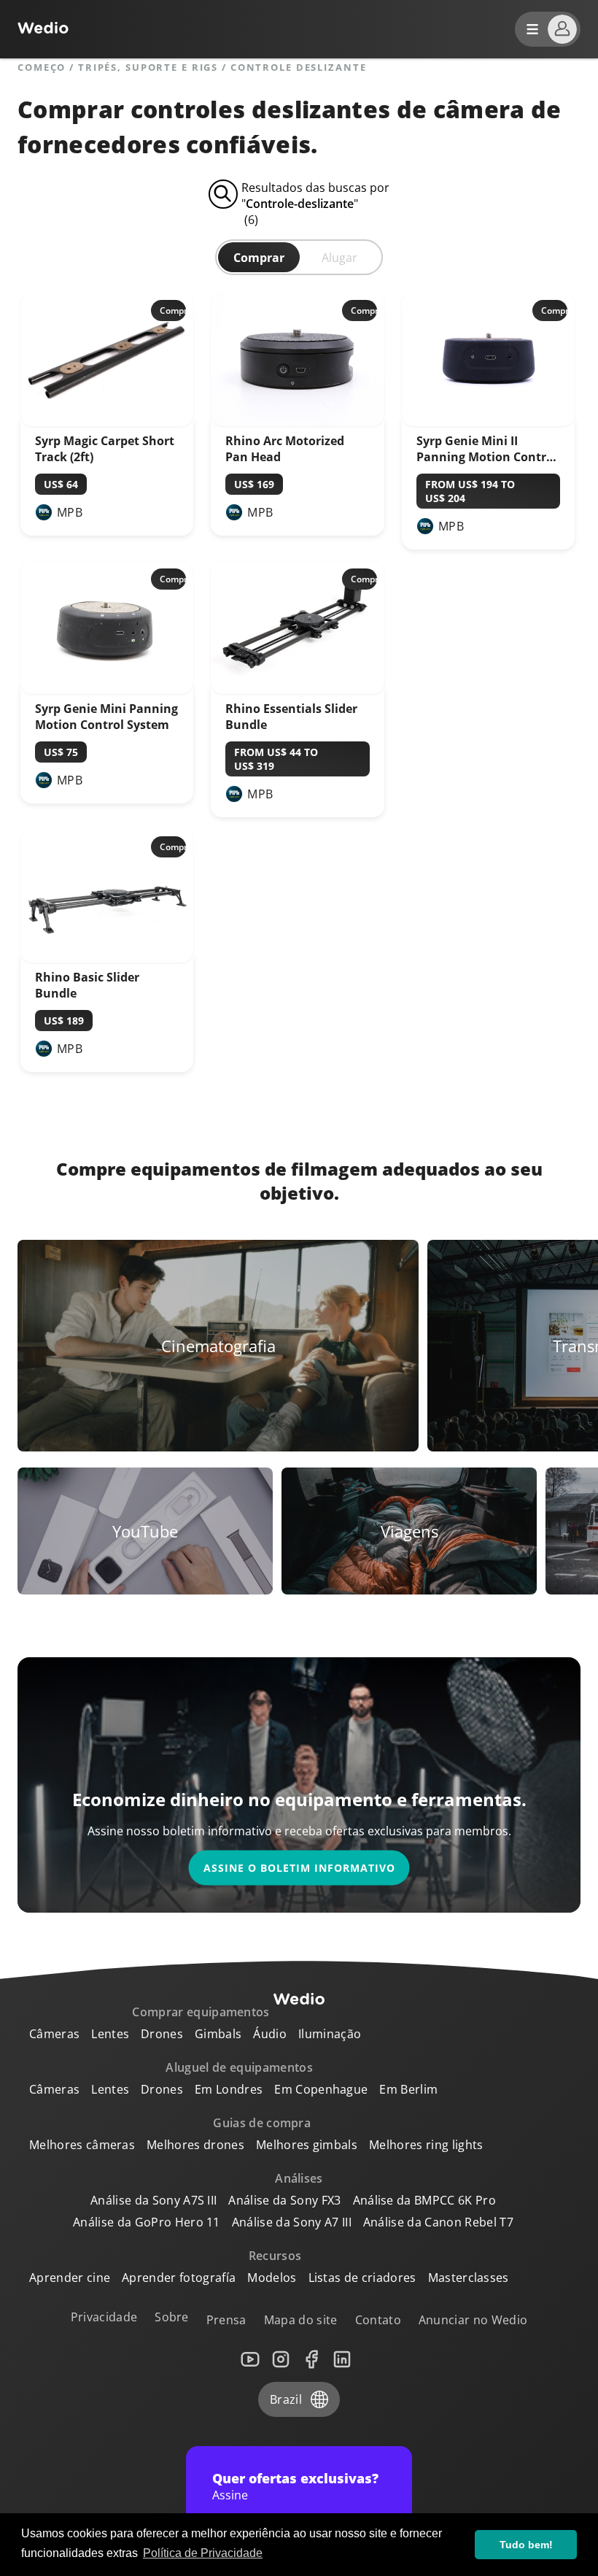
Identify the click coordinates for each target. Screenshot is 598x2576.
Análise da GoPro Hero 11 (147, 2222)
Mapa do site (301, 2320)
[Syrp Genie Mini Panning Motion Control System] (107, 690)
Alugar (339, 258)
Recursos (275, 2256)
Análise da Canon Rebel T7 (438, 2222)
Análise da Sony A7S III (154, 2200)
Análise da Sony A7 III (292, 2222)
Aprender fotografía (179, 2278)
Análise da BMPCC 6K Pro (424, 2200)
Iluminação (330, 2034)
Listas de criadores (362, 2278)
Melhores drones (195, 2145)
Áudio (270, 2034)
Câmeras (54, 2034)
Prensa (226, 2320)
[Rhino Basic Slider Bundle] (107, 958)
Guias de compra (262, 2123)
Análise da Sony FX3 (284, 2200)
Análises (299, 2178)
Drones (162, 2034)
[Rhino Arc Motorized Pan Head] (297, 422)
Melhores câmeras (82, 2145)
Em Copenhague (321, 2089)
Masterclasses (469, 2278)
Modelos (272, 2278)
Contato (378, 2320)
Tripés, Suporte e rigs (148, 68)
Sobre (172, 2317)
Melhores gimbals (307, 2145)
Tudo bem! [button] (526, 2545)
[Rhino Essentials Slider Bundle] (297, 690)
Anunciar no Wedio (473, 2320)
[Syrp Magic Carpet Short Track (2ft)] (107, 422)
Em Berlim (408, 2089)
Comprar (259, 258)
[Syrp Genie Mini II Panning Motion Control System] (488, 422)
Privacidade (104, 2317)
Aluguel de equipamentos (239, 2067)
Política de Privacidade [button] (203, 2553)
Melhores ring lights (426, 2145)
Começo (42, 68)
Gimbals (218, 2034)
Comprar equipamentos (201, 2012)
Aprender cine (70, 2278)
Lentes (110, 2034)
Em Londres (229, 2089)
